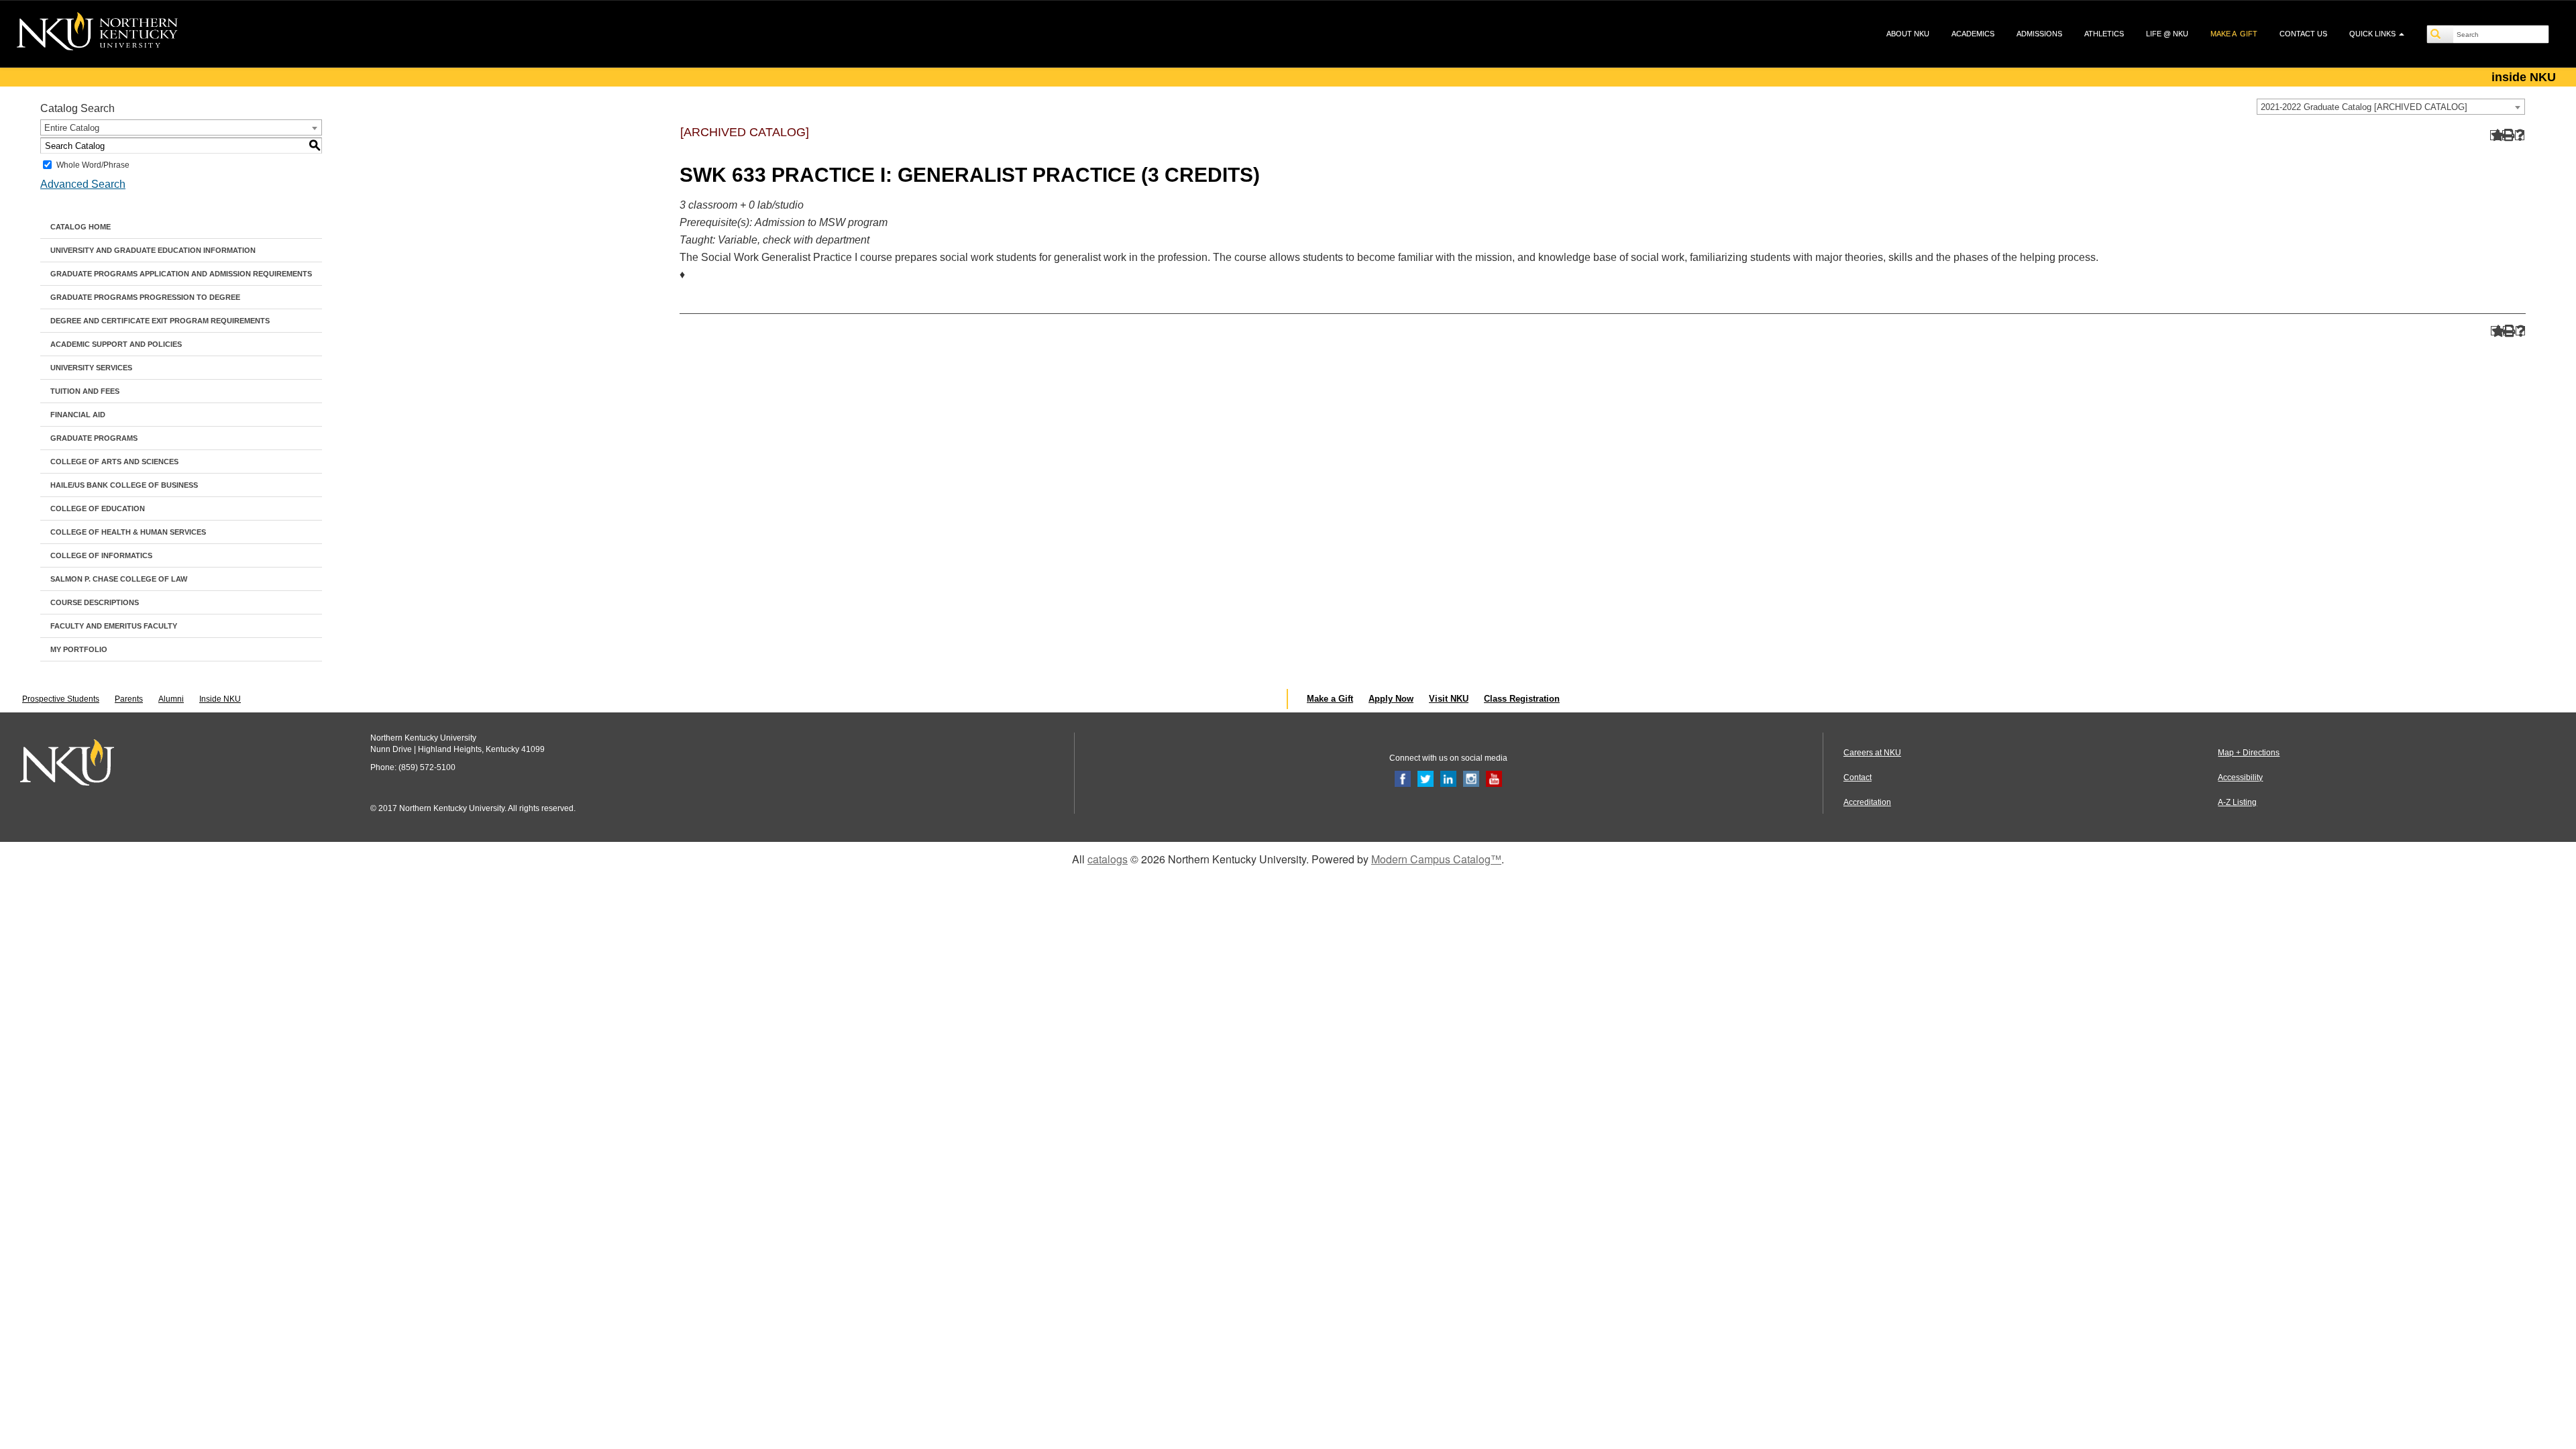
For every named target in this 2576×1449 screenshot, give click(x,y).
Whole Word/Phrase (93, 165)
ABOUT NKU (1908, 34)
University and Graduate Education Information (153, 250)
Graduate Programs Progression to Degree (145, 297)
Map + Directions (2249, 753)
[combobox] (2391, 107)
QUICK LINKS (2373, 34)
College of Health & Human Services (128, 532)
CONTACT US (2303, 34)
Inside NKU (220, 699)
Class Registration (1522, 699)
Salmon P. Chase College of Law (119, 579)
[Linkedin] (1448, 778)
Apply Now (1391, 699)
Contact (1858, 777)
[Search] (2440, 34)
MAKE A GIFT (2234, 34)
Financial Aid (78, 415)
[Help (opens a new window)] (2520, 135)
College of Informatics (101, 555)
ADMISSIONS (2039, 34)
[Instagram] (1471, 778)
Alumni (171, 699)
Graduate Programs (94, 438)
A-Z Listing (2237, 802)
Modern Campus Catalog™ (1436, 859)
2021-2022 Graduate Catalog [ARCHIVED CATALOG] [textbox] (2364, 107)
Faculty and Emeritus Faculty (114, 626)
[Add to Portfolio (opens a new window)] (2495, 135)
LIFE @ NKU (2167, 34)
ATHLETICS (2104, 34)
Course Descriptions (95, 602)
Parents (129, 699)
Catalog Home (80, 227)
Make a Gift (1330, 699)
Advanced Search (83, 184)
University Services (91, 368)
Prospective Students (61, 699)
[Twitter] (1426, 778)
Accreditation (1867, 802)
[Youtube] (1494, 778)
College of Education (98, 508)
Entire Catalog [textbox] (72, 128)
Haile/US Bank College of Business (124, 485)
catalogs (1108, 859)
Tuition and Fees (85, 391)
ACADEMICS (1973, 34)
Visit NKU (1449, 699)
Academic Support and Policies (116, 344)
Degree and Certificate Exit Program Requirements (160, 321)
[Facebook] (1403, 778)
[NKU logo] (97, 34)
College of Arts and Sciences (114, 462)
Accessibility (2240, 777)
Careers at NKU (1872, 753)
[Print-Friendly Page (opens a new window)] (2507, 135)
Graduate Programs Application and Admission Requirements (181, 274)
